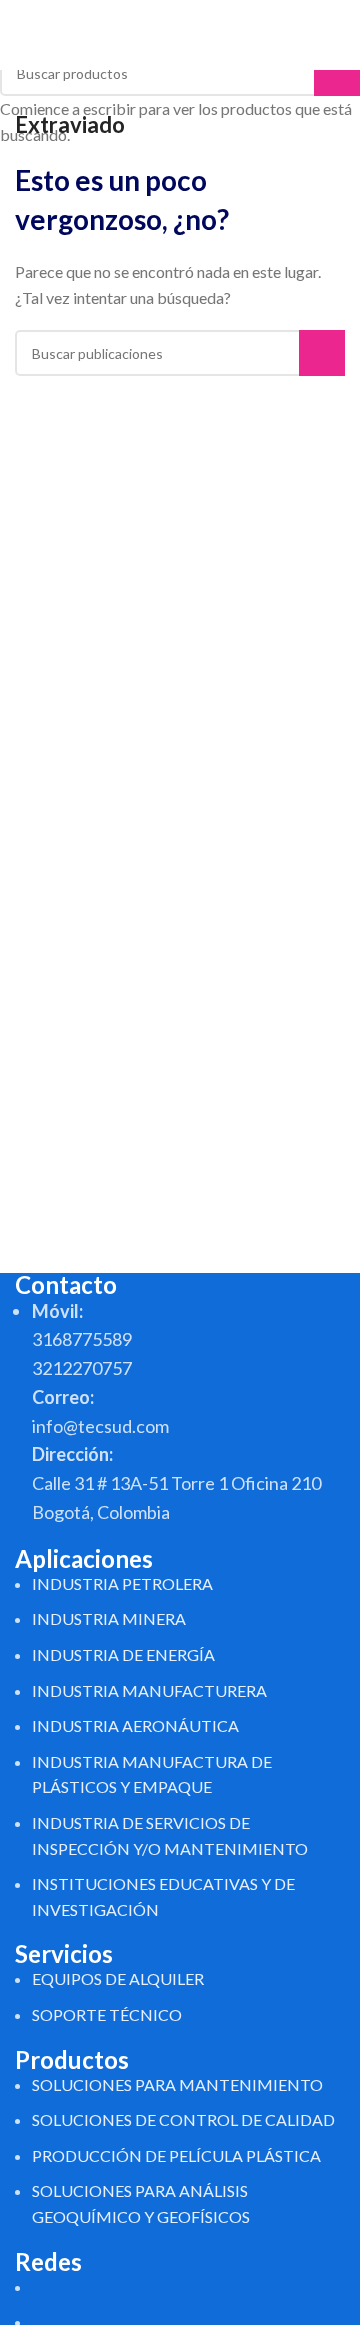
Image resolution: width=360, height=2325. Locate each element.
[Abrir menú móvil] (337, 35)
